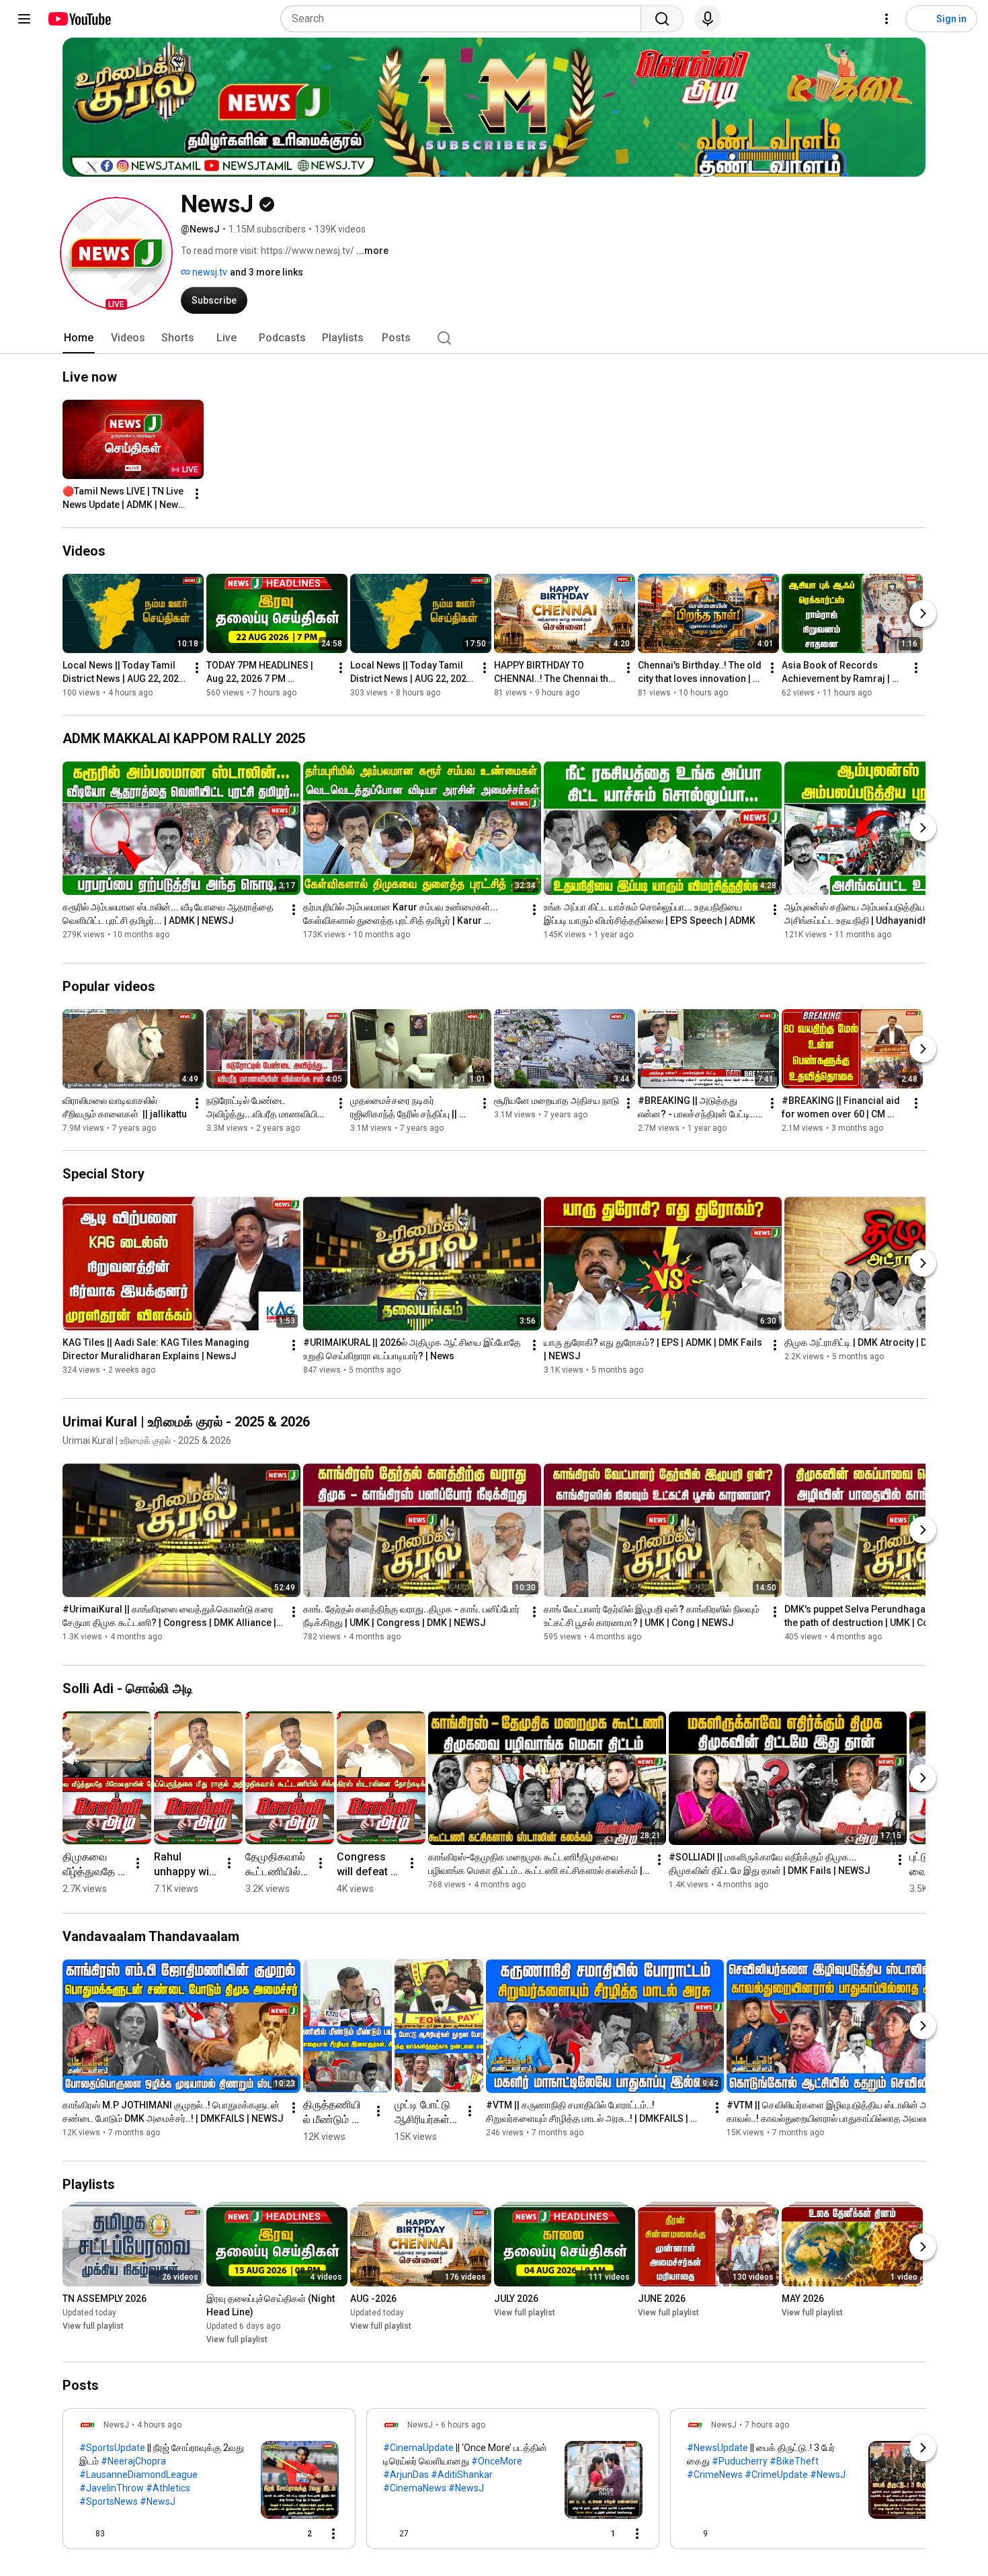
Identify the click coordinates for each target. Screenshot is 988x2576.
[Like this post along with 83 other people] (85, 2534)
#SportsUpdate (112, 2448)
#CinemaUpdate (418, 2448)
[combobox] (465, 19)
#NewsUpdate (717, 2448)
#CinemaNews (415, 2488)
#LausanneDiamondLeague (138, 2475)
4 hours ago (159, 2425)
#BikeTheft (794, 2461)
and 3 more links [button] (266, 272)
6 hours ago (463, 2425)
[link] (209, 2483)
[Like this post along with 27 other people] (388, 2534)
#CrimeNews (715, 2475)
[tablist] (494, 338)
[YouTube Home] (79, 19)
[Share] (265, 2534)
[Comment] (914, 2534)
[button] (116, 253)
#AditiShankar (462, 2475)
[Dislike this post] (121, 2534)
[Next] (923, 613)
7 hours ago (767, 2425)
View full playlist (93, 2326)
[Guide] (24, 19)
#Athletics (168, 2488)
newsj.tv (209, 272)
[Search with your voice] (708, 19)
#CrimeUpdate (776, 2475)
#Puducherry (740, 2461)
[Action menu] (333, 2534)
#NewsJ (158, 2501)
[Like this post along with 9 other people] (692, 2534)
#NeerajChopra (133, 2461)
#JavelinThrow (112, 2488)
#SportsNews (109, 2501)
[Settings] (887, 19)
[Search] (662, 19)
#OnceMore (497, 2461)
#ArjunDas (406, 2475)
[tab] (79, 338)
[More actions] (197, 494)
